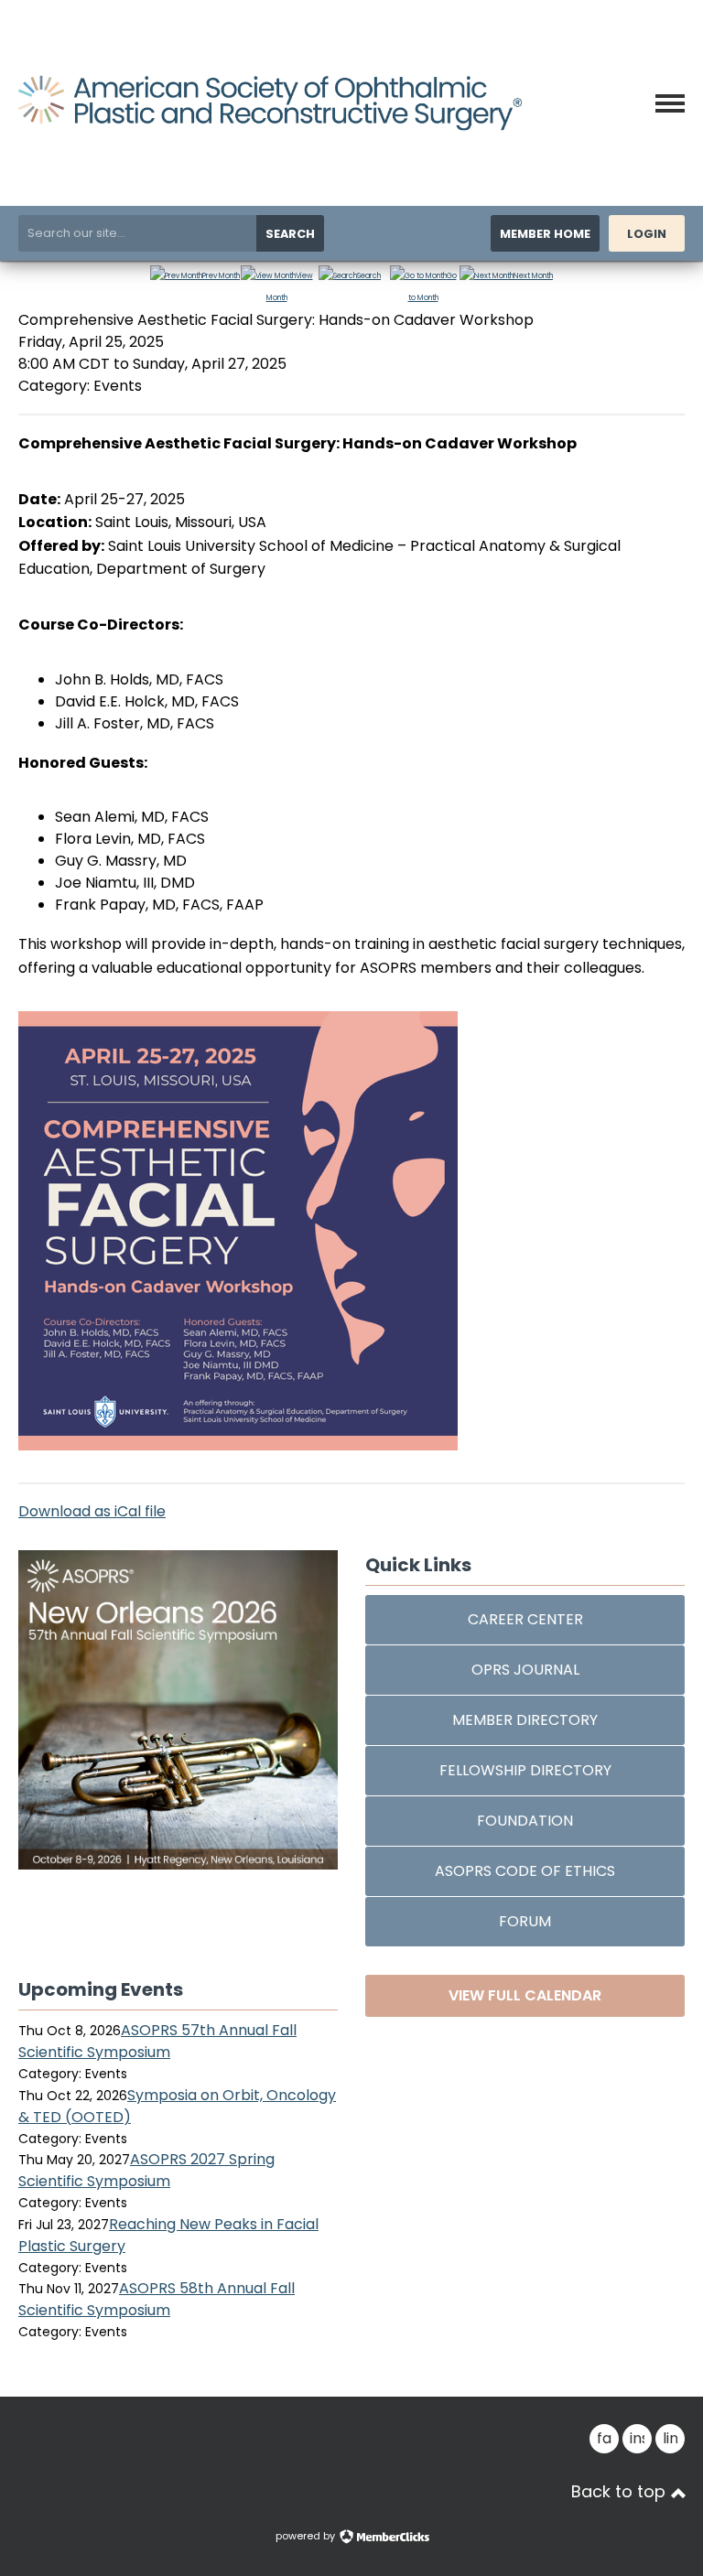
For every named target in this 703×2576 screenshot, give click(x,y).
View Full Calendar (525, 1995)
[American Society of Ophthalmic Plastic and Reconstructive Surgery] (270, 126)
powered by (307, 2536)
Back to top (621, 2492)
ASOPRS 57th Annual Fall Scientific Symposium (157, 2041)
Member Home (545, 234)
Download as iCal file (92, 1511)
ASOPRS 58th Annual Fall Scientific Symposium (157, 2299)
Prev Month (221, 276)
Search (290, 234)
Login (647, 234)
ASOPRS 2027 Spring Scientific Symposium (146, 2170)
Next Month (533, 276)
